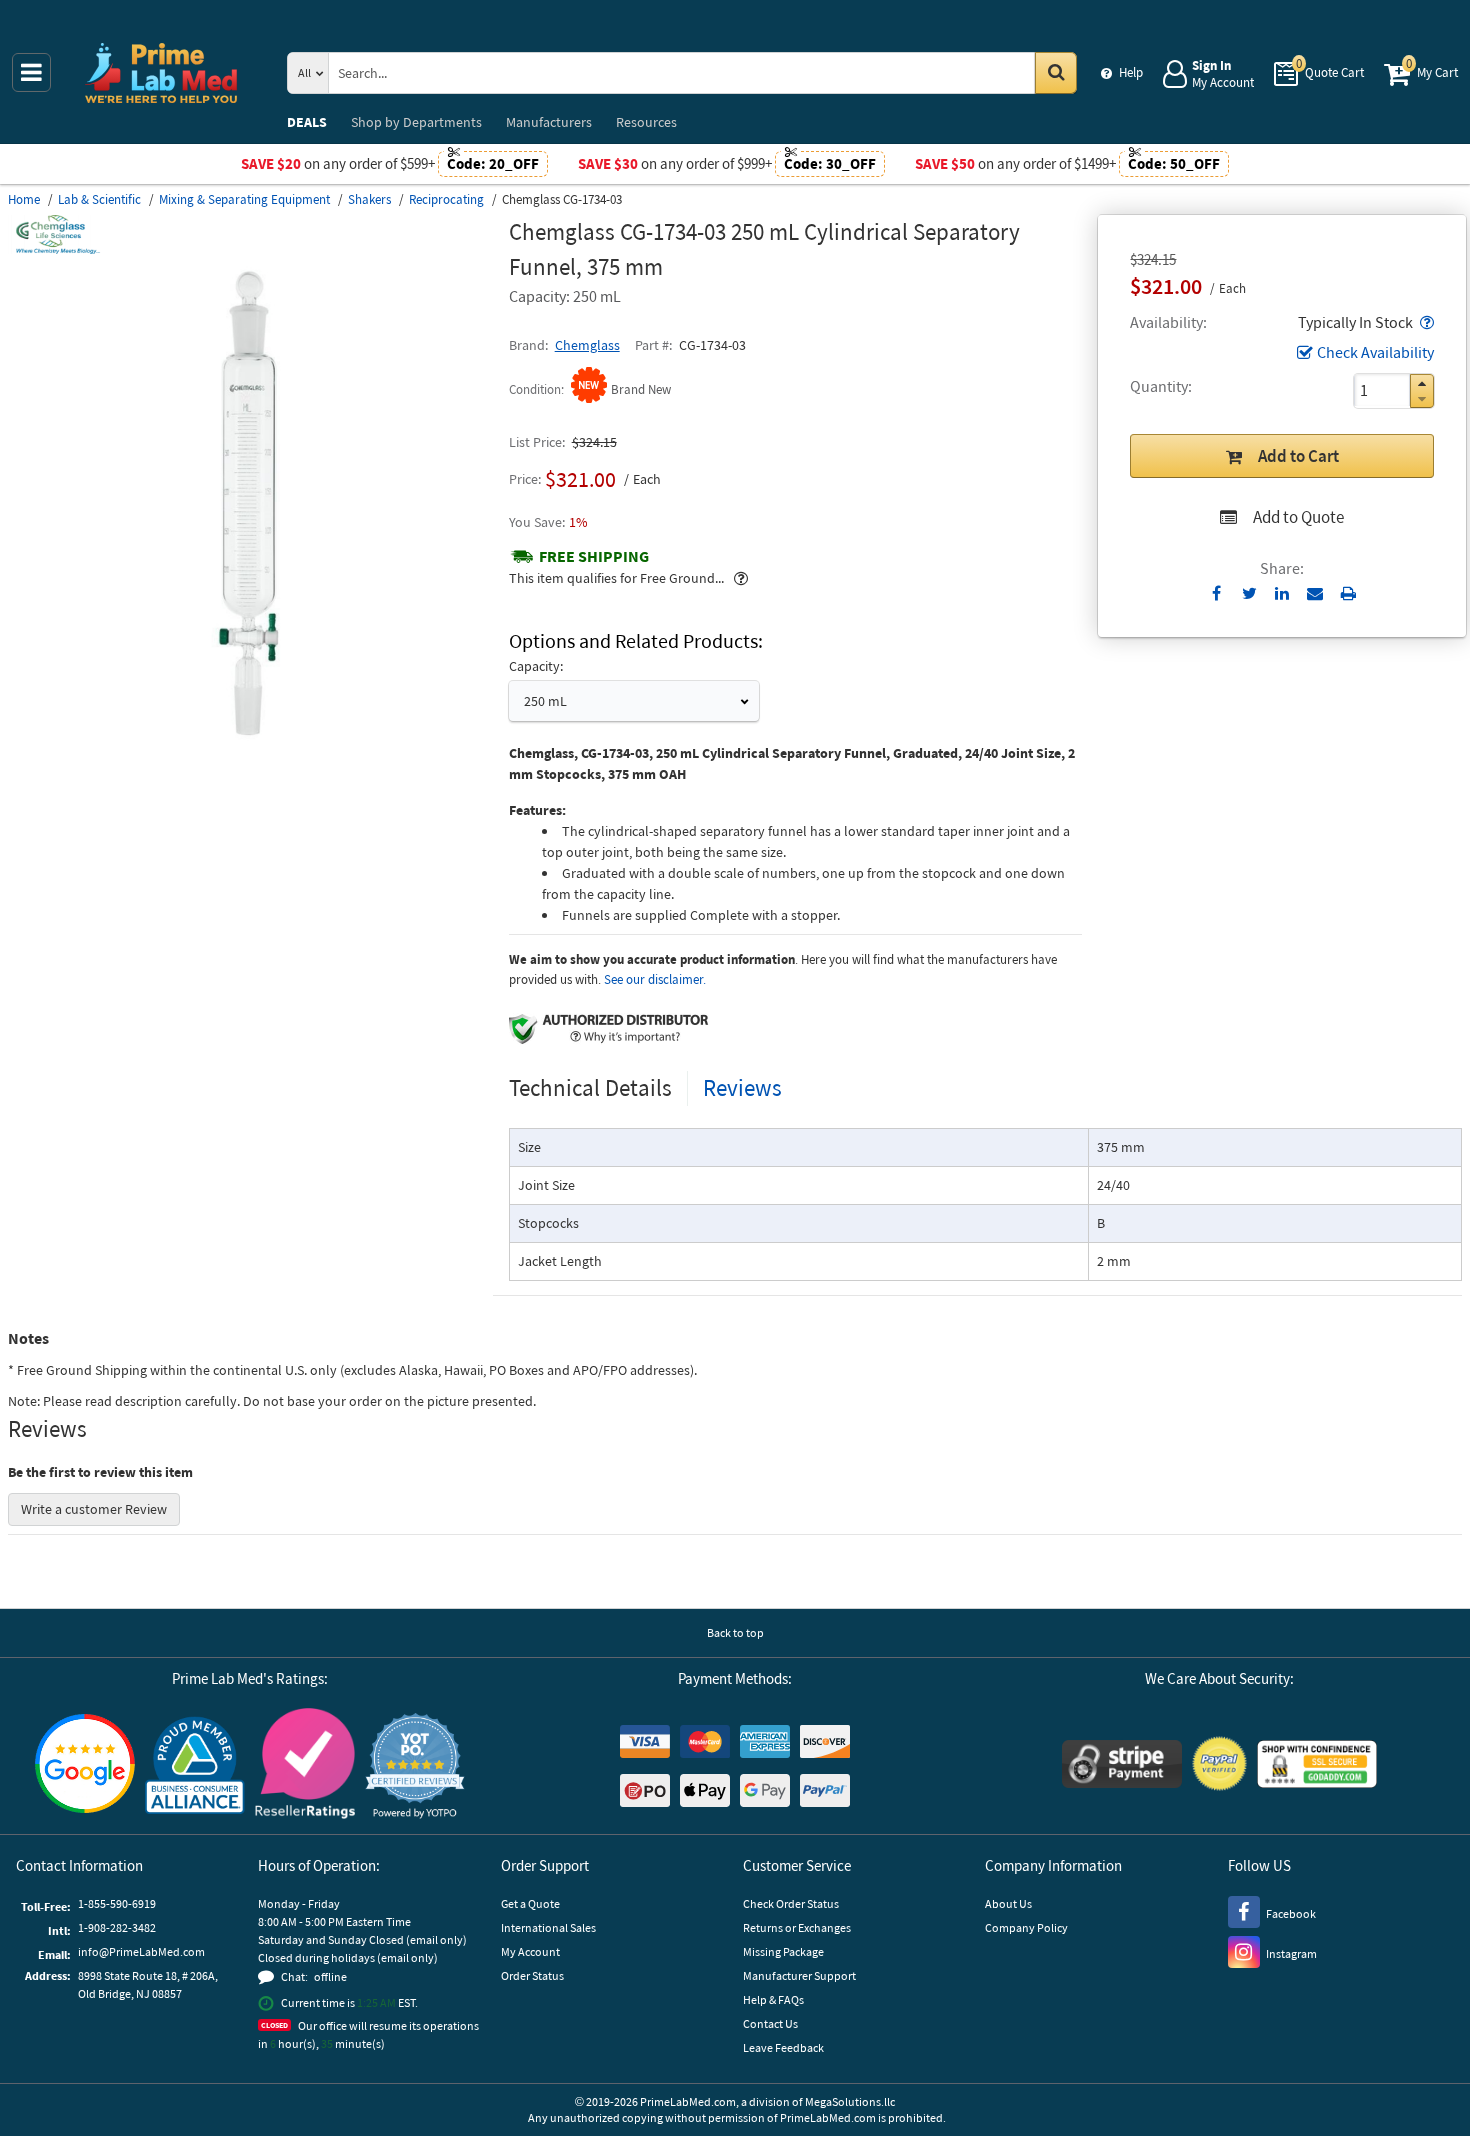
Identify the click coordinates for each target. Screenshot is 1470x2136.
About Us (1008, 1903)
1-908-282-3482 (117, 1927)
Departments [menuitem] (416, 122)
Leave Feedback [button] (783, 2047)
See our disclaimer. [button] (655, 979)
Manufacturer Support (799, 1975)
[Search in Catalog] (1056, 73)
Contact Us (770, 2023)
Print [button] (1348, 593)
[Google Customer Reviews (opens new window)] (85, 1766)
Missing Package (783, 1951)
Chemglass (587, 345)
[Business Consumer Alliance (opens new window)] (195, 1766)
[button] (1425, 322)
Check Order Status (791, 1903)
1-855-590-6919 (117, 1903)
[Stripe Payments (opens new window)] (1122, 1766)
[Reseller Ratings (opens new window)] (305, 1766)
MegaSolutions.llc (850, 2101)
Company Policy (1026, 1927)
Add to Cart (1298, 456)
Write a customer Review (94, 1509)
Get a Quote (530, 1903)
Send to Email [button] (1315, 594)
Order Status (532, 1975)
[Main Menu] (31, 72)
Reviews (742, 1087)
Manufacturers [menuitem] (549, 122)
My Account (530, 1951)
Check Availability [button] (1375, 352)
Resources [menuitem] (646, 122)
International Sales (548, 1927)
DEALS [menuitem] (307, 122)
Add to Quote (1298, 517)
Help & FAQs (773, 1999)
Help (1131, 72)
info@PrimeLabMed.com (141, 1951)
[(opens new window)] (250, 739)
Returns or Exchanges (797, 1927)
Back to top (735, 1632)
